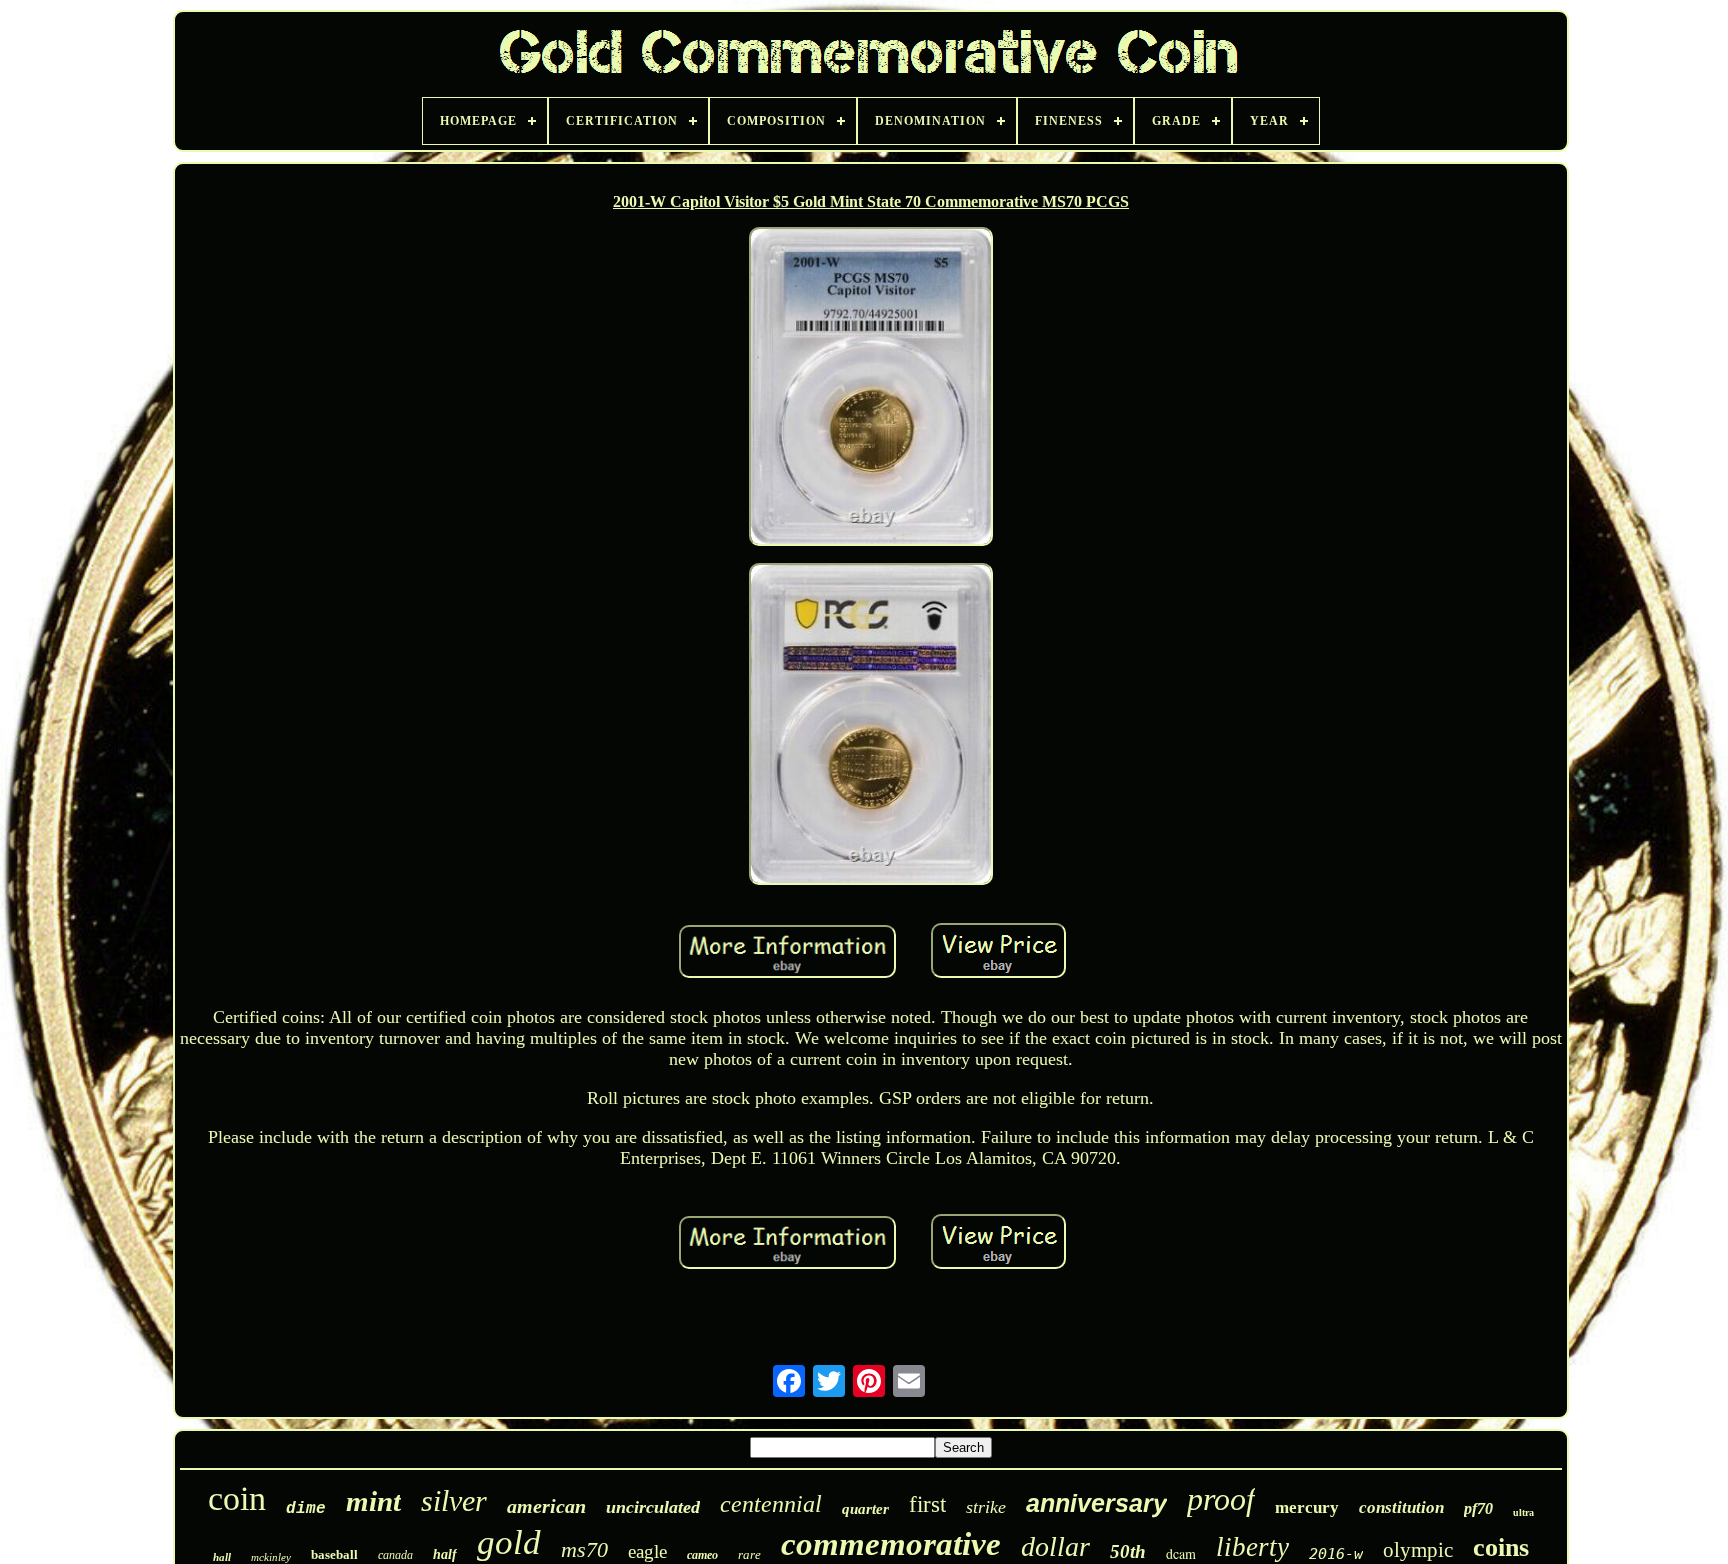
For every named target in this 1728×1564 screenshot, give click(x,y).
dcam (1181, 1553)
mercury (1307, 1507)
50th (1128, 1551)
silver (454, 1500)
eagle (647, 1551)
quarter (865, 1509)
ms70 (584, 1549)
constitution (1401, 1507)
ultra (1523, 1512)
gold (509, 1542)
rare (749, 1554)
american (546, 1506)
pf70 (1478, 1508)
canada (395, 1555)
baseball (334, 1554)
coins (1501, 1547)
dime (306, 1509)
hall (222, 1557)
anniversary (1096, 1503)
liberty (1252, 1547)
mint (373, 1501)
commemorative (891, 1544)
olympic (1418, 1550)
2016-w (1336, 1554)
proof (1221, 1499)
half (445, 1554)
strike (986, 1507)
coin (237, 1498)
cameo (702, 1555)
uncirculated (653, 1507)
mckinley (271, 1557)
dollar (1055, 1546)
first (927, 1504)
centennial (771, 1504)
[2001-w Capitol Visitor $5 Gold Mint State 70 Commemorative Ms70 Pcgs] (871, 388)
